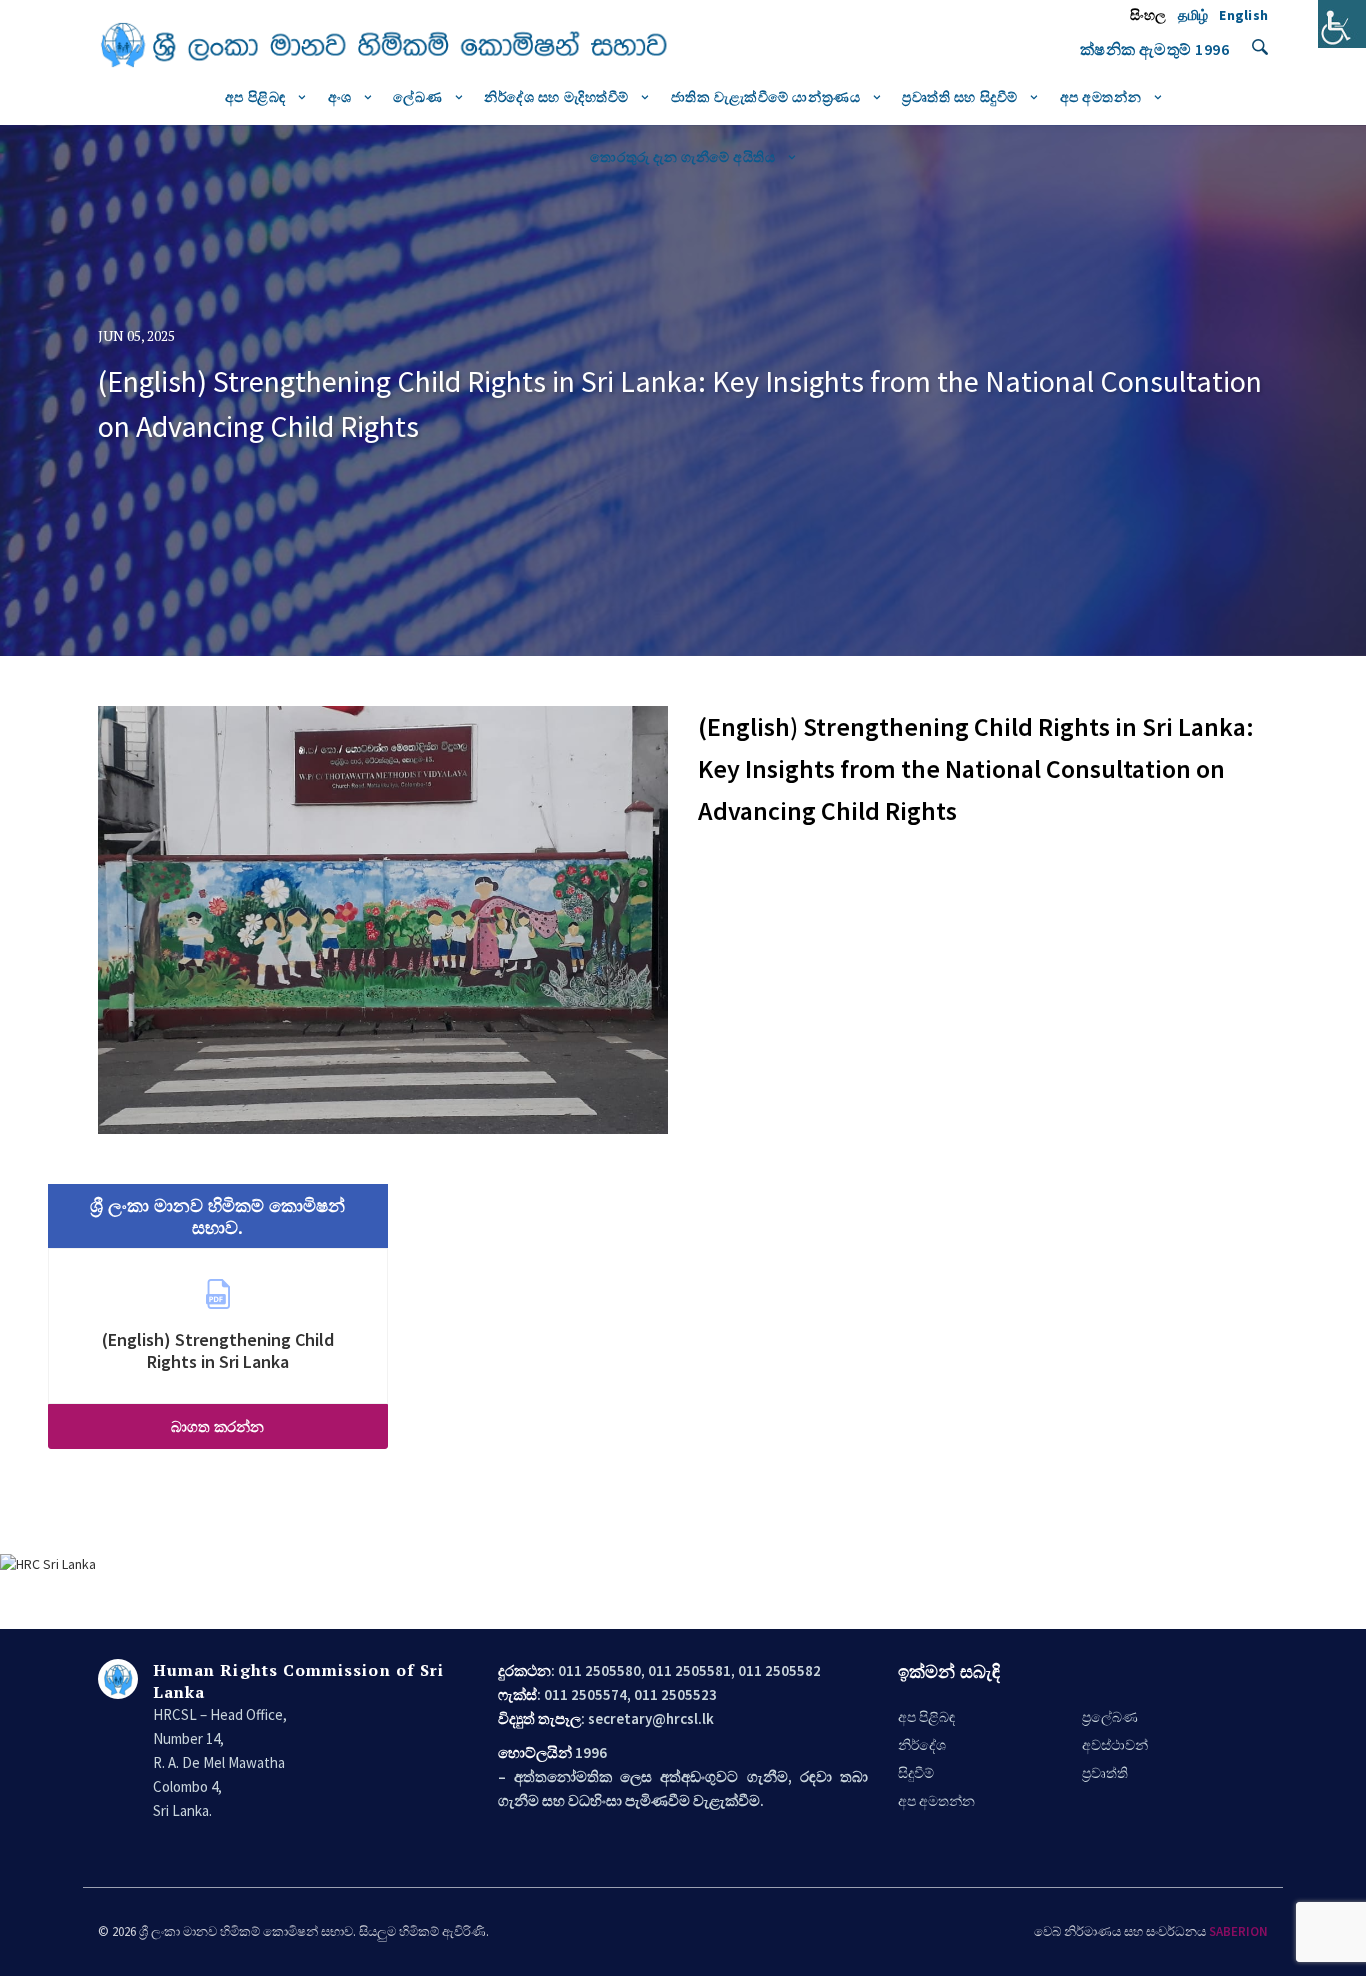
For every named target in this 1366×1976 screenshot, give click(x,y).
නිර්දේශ (922, 1745)
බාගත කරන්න (217, 1427)
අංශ (340, 97)
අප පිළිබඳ (255, 97)
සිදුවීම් (916, 1773)
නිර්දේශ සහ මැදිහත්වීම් (556, 97)
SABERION (1238, 1931)
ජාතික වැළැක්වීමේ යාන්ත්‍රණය (766, 97)
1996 (1212, 49)
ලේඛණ (417, 97)
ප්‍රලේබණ (1110, 1717)
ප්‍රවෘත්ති (1105, 1773)
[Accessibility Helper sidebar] (1342, 24)
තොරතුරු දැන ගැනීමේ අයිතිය (682, 157)
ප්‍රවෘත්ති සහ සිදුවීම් (960, 97)
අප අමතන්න (1101, 97)
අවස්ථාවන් (1115, 1745)
